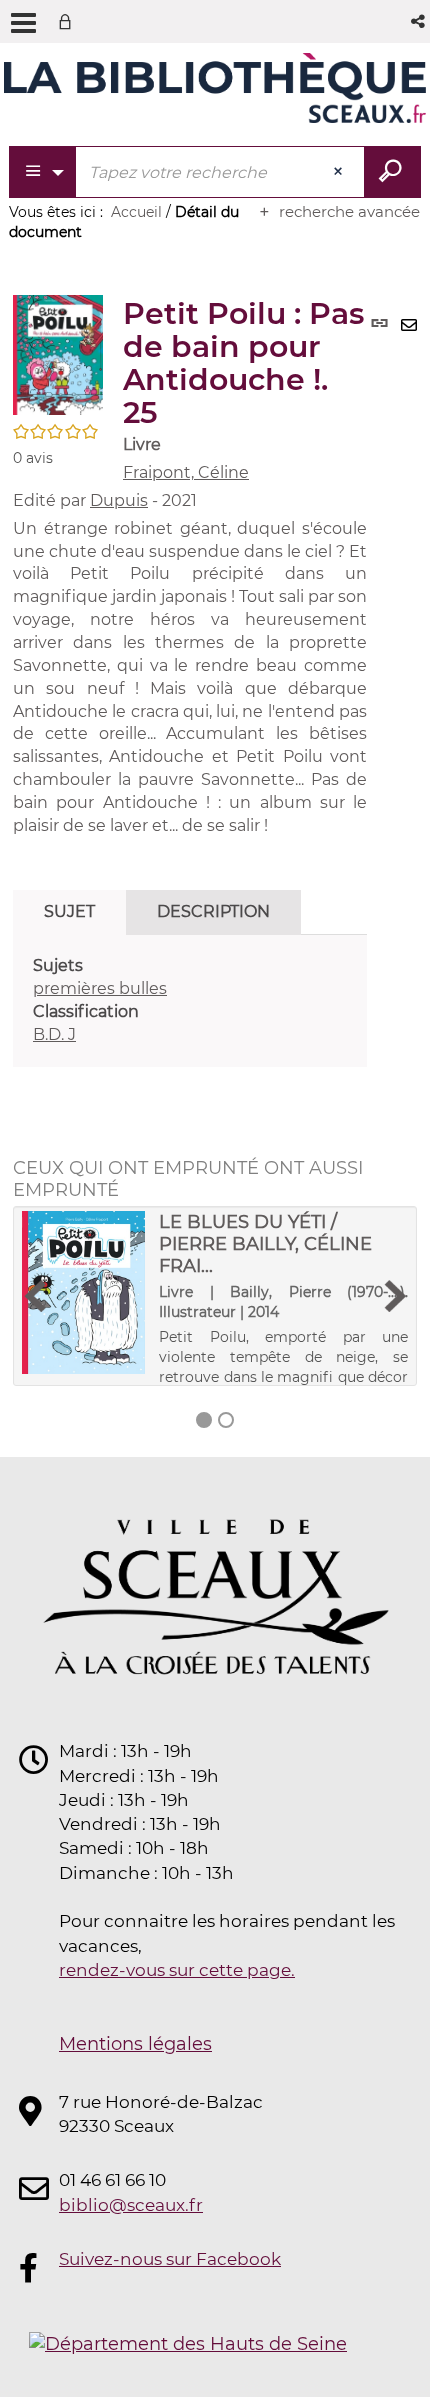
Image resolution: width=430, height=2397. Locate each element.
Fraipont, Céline (186, 472)
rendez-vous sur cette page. (177, 1970)
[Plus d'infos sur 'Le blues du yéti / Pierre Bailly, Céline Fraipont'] (83, 1292)
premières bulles (100, 988)
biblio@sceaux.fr (131, 2205)
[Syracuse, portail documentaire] (215, 88)
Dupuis (119, 500)
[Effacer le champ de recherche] (340, 172)
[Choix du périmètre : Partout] (43, 172)
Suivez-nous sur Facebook (170, 2259)
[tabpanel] (190, 1000)
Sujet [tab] (69, 911)
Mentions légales (135, 2044)
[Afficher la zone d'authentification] (69, 21)
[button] (419, 21)
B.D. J (54, 1034)
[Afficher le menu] (23, 23)
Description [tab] (213, 911)
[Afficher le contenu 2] (226, 1420)
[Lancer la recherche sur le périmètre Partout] (392, 172)
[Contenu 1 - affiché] (204, 1420)
